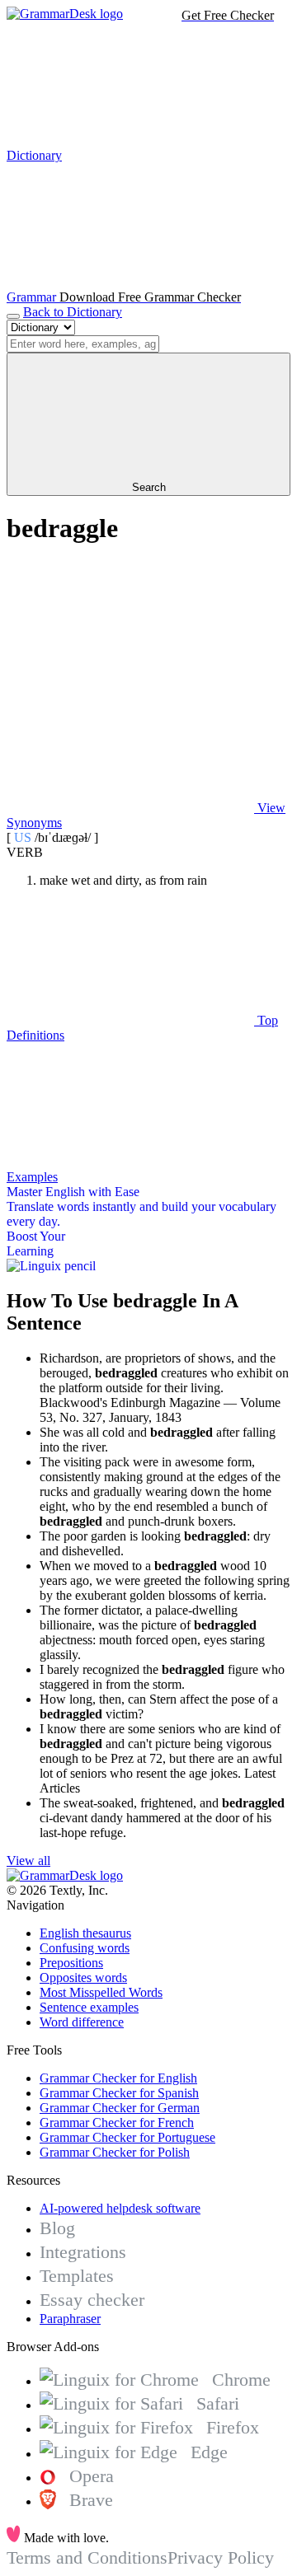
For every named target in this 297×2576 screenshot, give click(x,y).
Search (149, 487)
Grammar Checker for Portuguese (127, 2137)
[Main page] (65, 14)
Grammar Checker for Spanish (119, 2093)
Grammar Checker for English (118, 2078)
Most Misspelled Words (101, 1992)
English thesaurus (85, 1933)
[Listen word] (130, 681)
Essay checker (92, 2300)
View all (28, 1861)
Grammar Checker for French (117, 2123)
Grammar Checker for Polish (115, 2152)
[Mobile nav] (13, 316)
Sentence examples (89, 2007)
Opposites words (83, 1978)
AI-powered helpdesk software (120, 2208)
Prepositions (71, 1963)
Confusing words (85, 1948)
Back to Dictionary (73, 312)
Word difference (82, 2022)
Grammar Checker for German (120, 2108)
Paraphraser (70, 2319)
